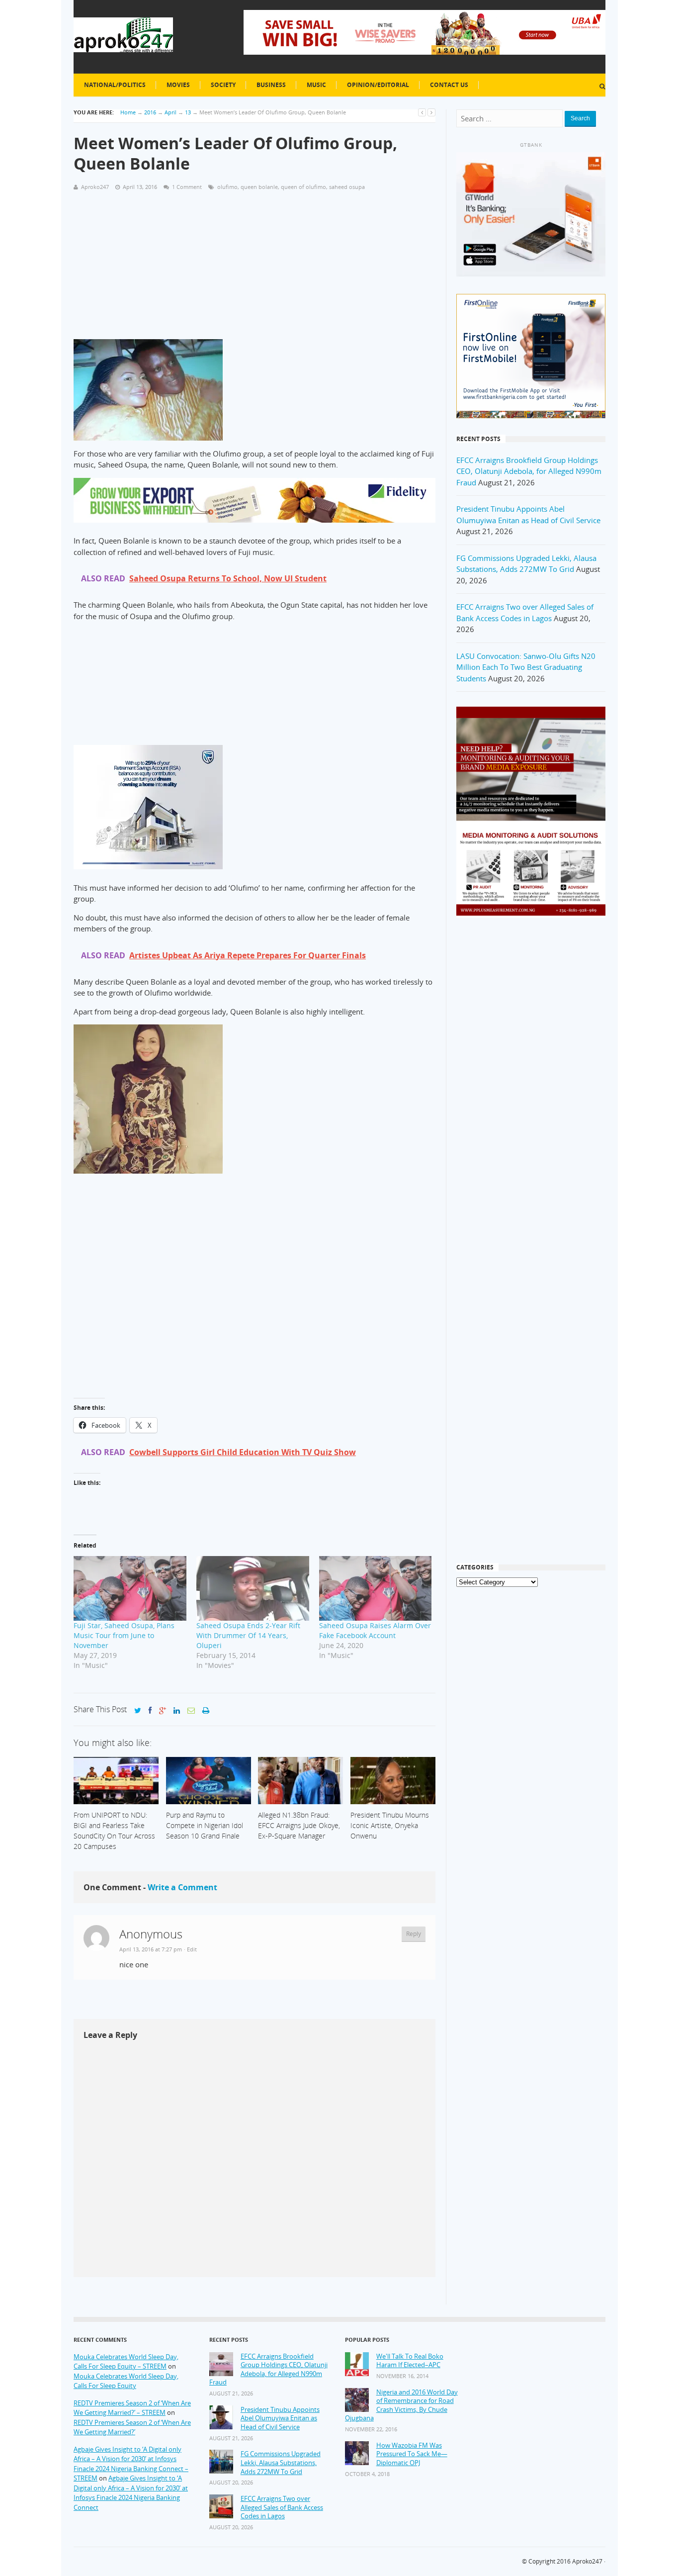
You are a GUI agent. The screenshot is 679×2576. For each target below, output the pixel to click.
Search (580, 118)
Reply (414, 1934)
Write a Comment (182, 1887)
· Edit (190, 1949)
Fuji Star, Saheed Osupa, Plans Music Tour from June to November (124, 1635)
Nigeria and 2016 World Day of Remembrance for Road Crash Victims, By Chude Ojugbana (401, 2405)
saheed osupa (347, 187)
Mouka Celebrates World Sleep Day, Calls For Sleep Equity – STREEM (126, 2362)
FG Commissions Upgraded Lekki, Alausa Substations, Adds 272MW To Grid (281, 2463)
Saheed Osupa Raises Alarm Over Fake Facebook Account (375, 1630)
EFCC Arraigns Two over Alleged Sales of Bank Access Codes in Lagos (282, 2507)
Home (128, 112)
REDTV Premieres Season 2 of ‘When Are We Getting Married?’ (132, 2427)
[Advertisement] (255, 270)
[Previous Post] (422, 112)
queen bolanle (259, 187)
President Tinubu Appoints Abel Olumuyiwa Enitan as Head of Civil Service (280, 2418)
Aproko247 (587, 2561)
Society (223, 85)
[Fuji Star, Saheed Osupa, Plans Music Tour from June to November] (130, 1588)
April (170, 112)
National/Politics (115, 85)
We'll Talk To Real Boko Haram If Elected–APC (410, 2361)
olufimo (227, 187)
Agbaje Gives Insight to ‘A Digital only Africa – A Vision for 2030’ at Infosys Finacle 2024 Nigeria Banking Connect (131, 2493)
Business (271, 85)
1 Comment (187, 187)
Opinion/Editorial (378, 85)
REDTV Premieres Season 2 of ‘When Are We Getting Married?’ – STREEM (132, 2408)
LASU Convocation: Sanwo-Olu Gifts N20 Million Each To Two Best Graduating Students (526, 667)
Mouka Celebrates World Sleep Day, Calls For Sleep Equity (126, 2381)
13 (188, 112)
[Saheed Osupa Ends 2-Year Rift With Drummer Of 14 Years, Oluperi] (253, 1588)
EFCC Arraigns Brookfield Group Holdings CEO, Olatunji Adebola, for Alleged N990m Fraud (529, 471)
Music (316, 85)
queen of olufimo (303, 187)
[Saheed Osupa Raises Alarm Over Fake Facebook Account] (376, 1588)
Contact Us (449, 85)
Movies (178, 85)
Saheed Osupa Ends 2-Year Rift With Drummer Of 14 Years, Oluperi (248, 1635)
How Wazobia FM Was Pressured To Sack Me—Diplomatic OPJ (412, 2454)
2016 (150, 112)
